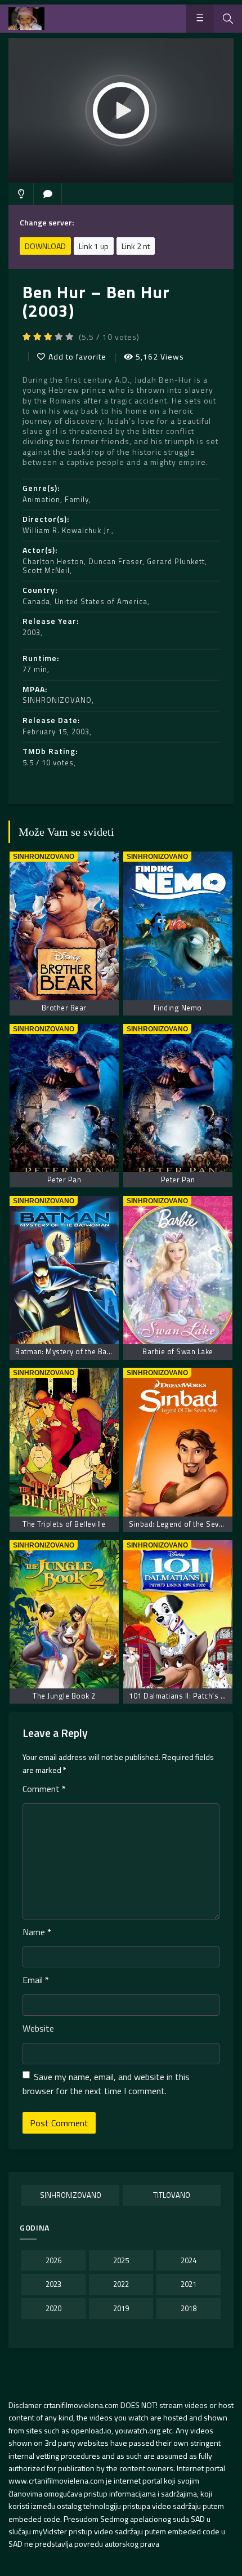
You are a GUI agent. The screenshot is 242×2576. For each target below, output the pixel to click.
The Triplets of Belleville (64, 1524)
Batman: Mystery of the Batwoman (75, 1351)
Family (77, 499)
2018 (189, 2308)
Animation (41, 499)
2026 (53, 2260)
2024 (189, 2260)
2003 (32, 632)
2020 (53, 2308)
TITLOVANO (172, 2195)
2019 (121, 2308)
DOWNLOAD (45, 246)
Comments (48, 194)
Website (38, 2028)
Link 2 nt (136, 246)
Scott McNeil (46, 570)
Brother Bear (64, 1008)
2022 (121, 2284)
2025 (121, 2260)
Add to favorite (77, 356)
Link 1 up (94, 246)
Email (36, 1980)
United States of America (101, 601)
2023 (53, 2284)
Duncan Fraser (115, 561)
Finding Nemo (178, 1008)
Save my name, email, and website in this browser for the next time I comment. (106, 2084)
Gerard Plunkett (176, 561)
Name (37, 1932)
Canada (36, 601)
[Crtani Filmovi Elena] (26, 19)
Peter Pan (64, 1180)
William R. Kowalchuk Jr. (67, 530)
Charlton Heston (53, 561)
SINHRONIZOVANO (57, 700)
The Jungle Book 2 (64, 1696)
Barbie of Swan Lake (178, 1351)
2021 (189, 2284)
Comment (44, 1789)
